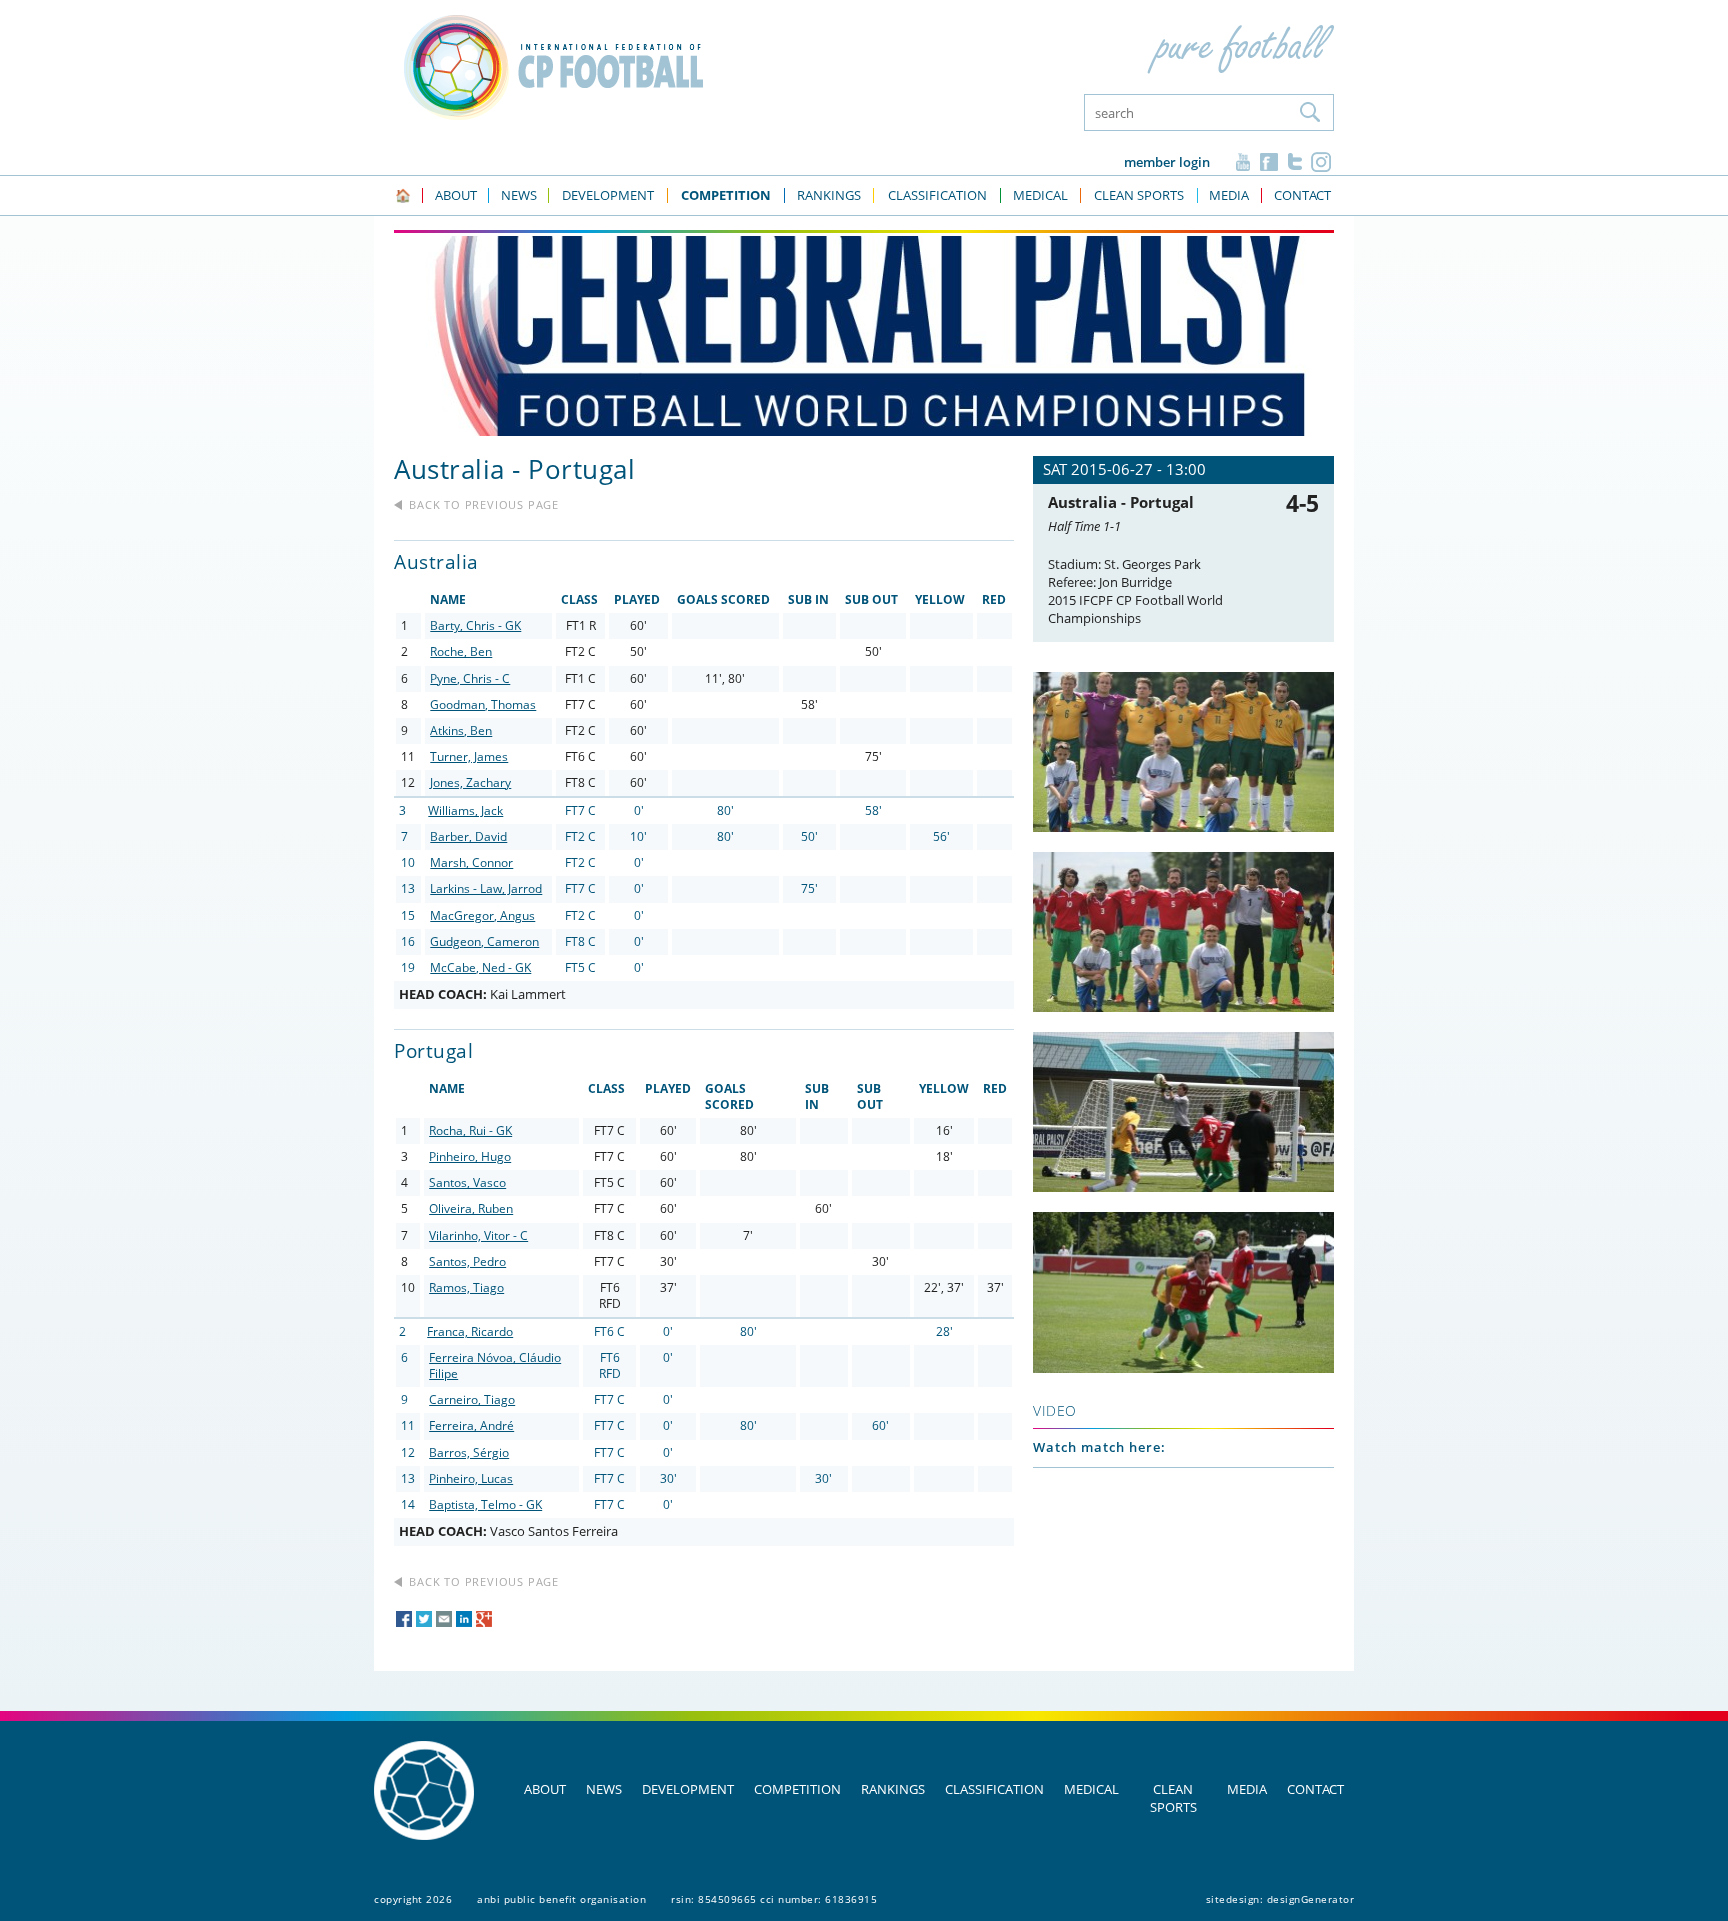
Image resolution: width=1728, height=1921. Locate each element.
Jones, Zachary (470, 782)
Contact (1315, 1789)
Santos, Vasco (467, 1182)
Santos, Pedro (467, 1261)
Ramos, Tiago (466, 1287)
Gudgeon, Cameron (484, 941)
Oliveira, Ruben (471, 1208)
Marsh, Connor (471, 862)
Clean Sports (1173, 1798)
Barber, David (468, 836)
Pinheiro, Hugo (470, 1156)
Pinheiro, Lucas (471, 1478)
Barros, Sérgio (469, 1452)
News (604, 1789)
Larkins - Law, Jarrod (486, 888)
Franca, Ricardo (470, 1331)
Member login (1167, 162)
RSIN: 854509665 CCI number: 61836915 (774, 1899)
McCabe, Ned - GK (480, 967)
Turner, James (469, 756)
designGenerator (1311, 1899)
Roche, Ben (461, 651)
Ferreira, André (471, 1425)
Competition (797, 1789)
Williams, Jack (465, 810)
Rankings (893, 1789)
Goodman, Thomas (483, 704)
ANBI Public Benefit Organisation (561, 1899)
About (545, 1789)
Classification (994, 1789)
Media (1247, 1789)
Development (688, 1789)
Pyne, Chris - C (470, 678)
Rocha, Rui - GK (470, 1130)
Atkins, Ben (461, 730)
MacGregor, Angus (482, 915)
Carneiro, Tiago (472, 1399)
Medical (1091, 1789)
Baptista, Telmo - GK (485, 1504)
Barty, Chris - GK (475, 625)
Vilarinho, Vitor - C (478, 1235)
